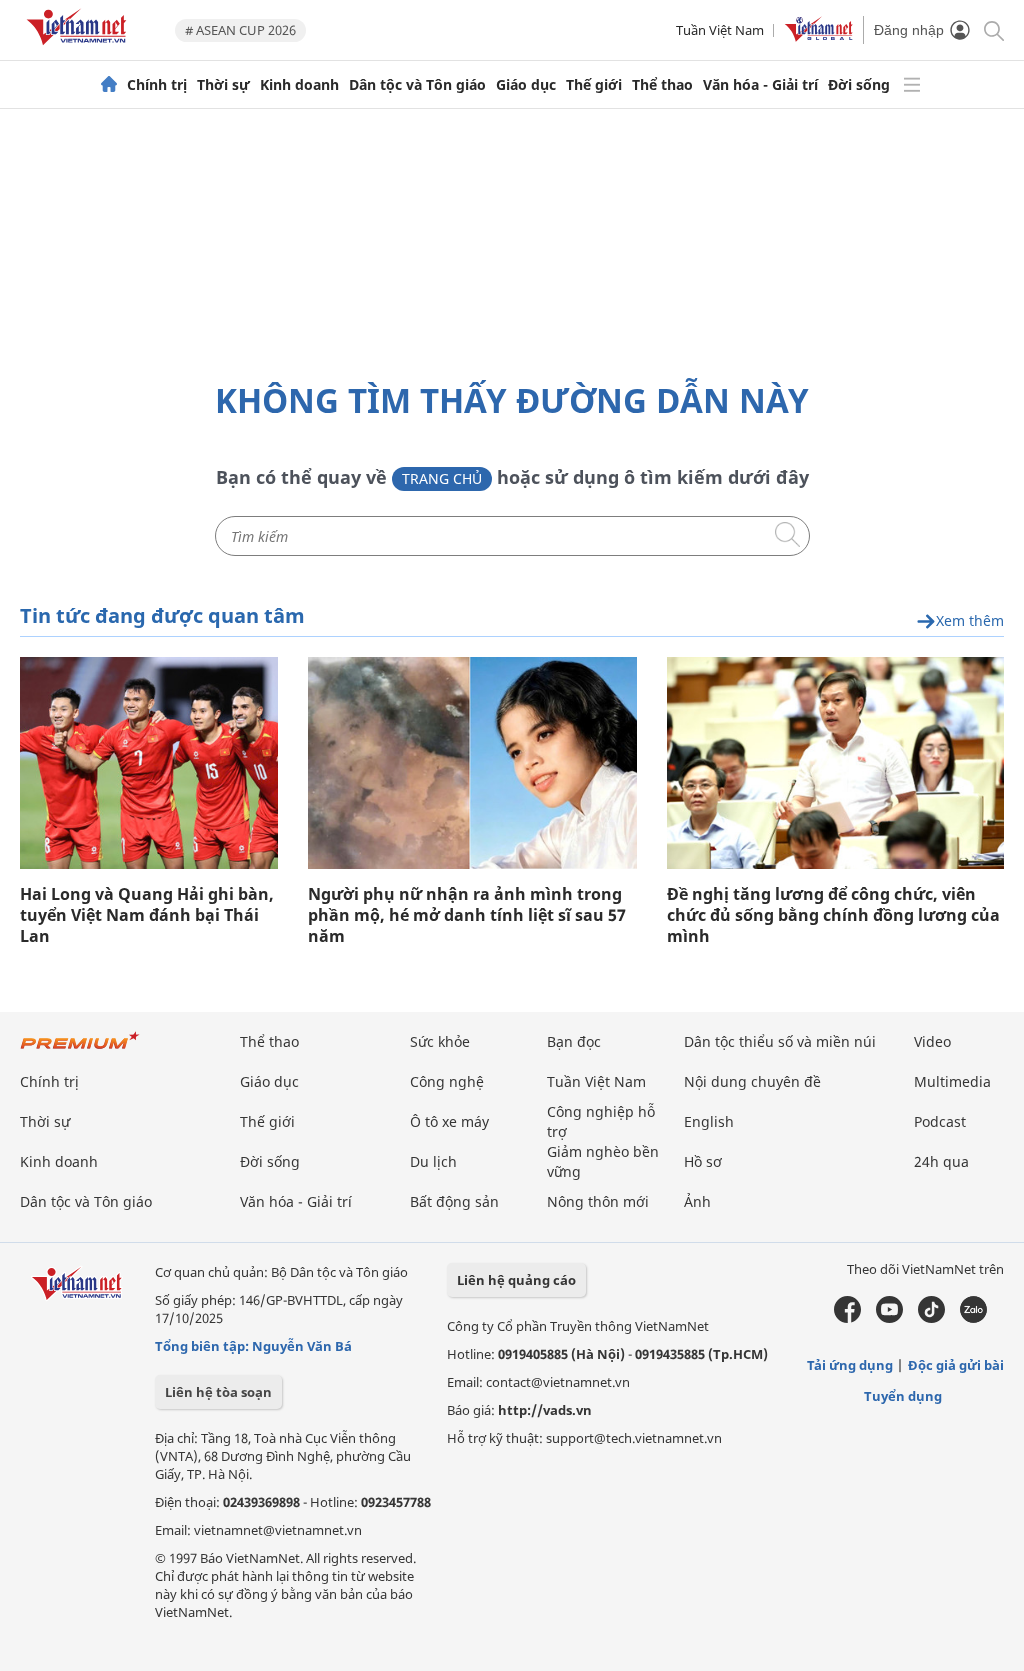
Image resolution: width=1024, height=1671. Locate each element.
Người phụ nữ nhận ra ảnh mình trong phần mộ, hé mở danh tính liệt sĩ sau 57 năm (467, 915)
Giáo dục (526, 85)
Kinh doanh (299, 85)
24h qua (941, 1161)
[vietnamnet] (80, 48)
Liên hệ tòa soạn (218, 1392)
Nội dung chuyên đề (752, 1081)
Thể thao (662, 85)
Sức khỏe (440, 1041)
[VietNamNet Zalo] (973, 1318)
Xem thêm (970, 621)
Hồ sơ (703, 1161)
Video (932, 1041)
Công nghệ (447, 1081)
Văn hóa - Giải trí (760, 85)
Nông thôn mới (598, 1201)
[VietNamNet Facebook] (847, 1318)
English (709, 1121)
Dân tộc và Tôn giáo (417, 85)
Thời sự (223, 85)
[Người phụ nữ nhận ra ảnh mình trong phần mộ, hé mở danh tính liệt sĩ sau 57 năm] (472, 763)
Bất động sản (454, 1201)
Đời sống (859, 85)
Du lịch (433, 1161)
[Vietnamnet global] (819, 37)
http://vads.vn (545, 1410)
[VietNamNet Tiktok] (931, 1318)
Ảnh (697, 1201)
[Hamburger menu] (912, 85)
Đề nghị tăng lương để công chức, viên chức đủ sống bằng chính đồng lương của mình (833, 915)
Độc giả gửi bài (956, 1365)
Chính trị (157, 85)
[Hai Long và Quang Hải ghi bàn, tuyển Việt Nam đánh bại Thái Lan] (149, 763)
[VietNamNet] (109, 85)
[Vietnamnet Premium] (80, 1050)
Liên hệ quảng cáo (516, 1280)
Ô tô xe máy (449, 1121)
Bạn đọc (574, 1041)
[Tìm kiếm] (992, 29)
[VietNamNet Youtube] (889, 1318)
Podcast (940, 1121)
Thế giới (594, 85)
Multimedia (952, 1081)
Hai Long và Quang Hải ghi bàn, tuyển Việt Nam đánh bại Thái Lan (147, 915)
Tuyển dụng (903, 1396)
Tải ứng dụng (850, 1365)
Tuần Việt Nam (720, 30)
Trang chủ (442, 478)
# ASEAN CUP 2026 (240, 30)
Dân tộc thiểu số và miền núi (780, 1041)
